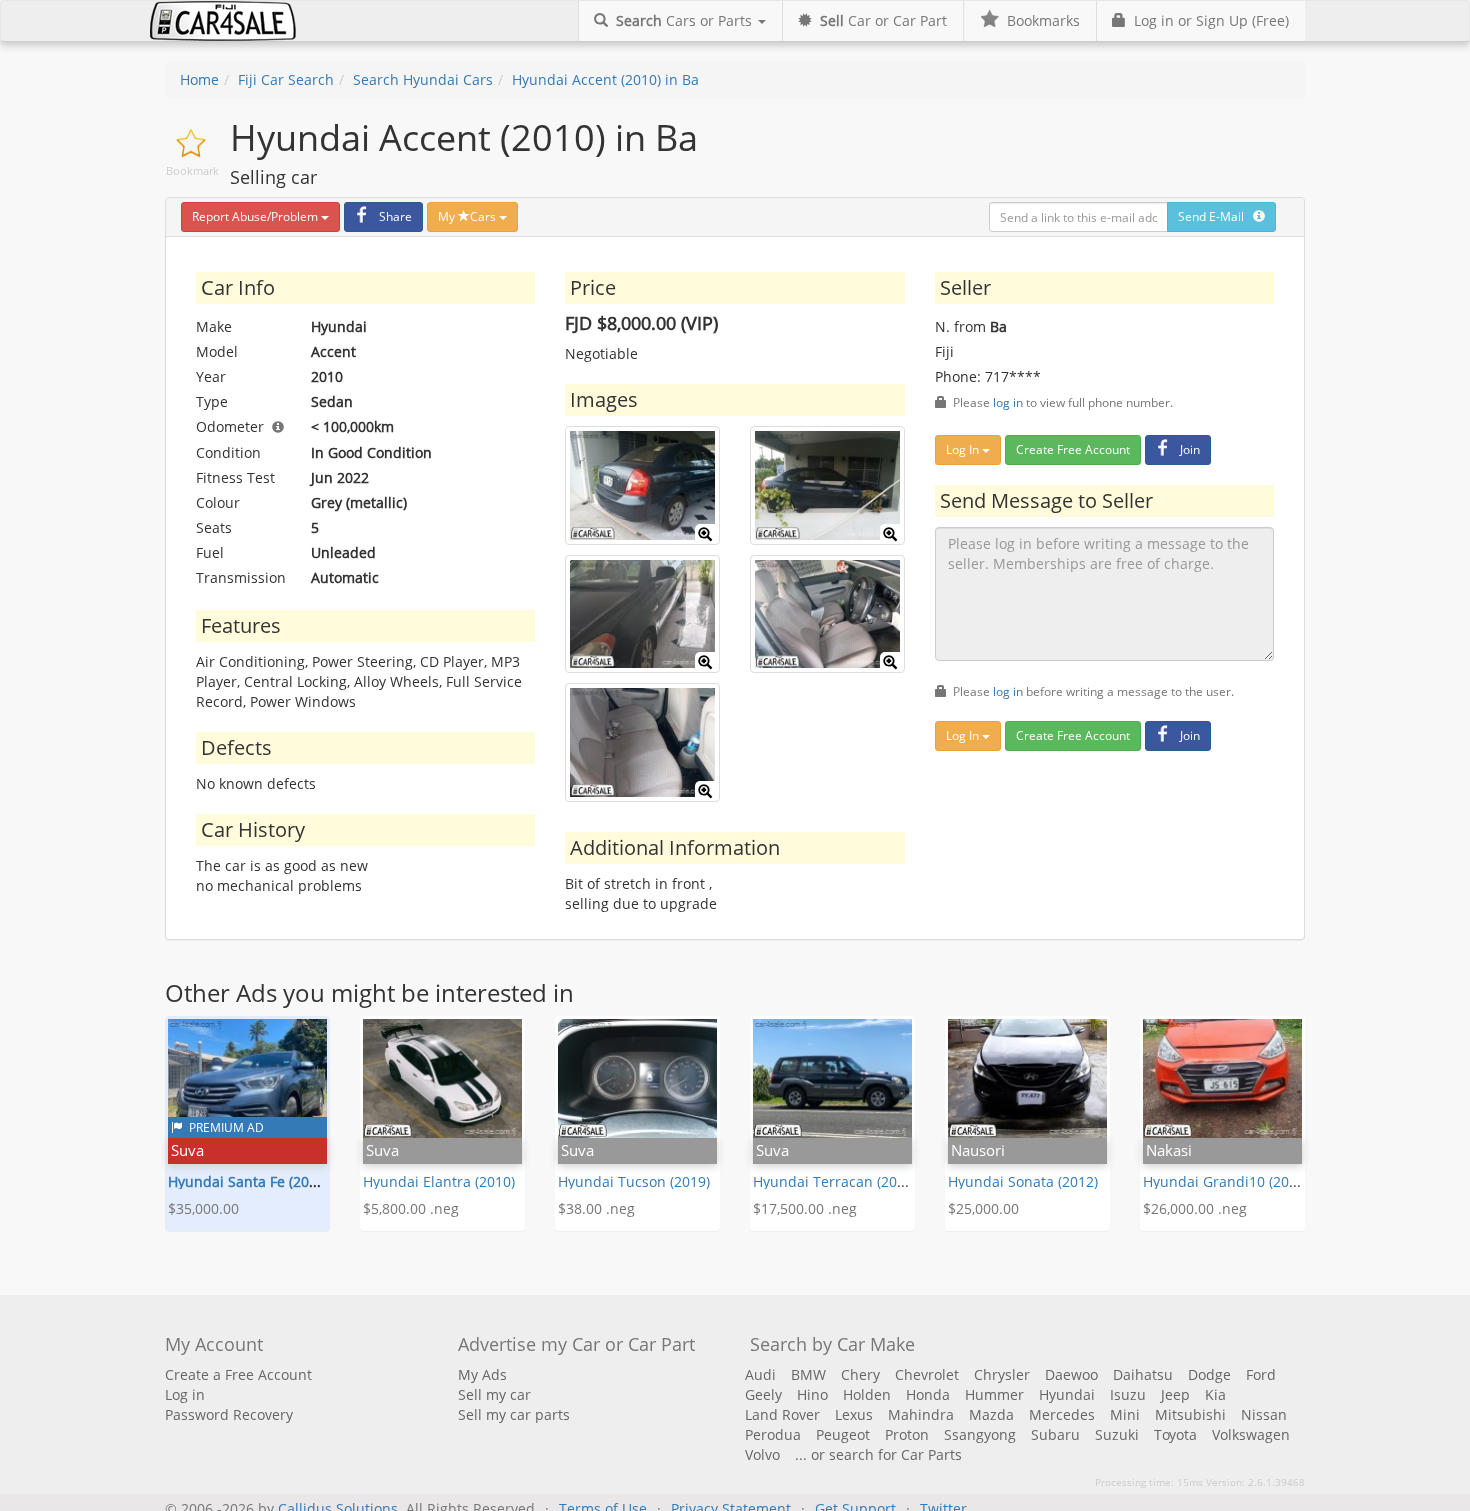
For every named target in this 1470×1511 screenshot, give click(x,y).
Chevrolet (927, 1374)
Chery (860, 1374)
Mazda (991, 1414)
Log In (964, 449)
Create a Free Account (238, 1374)
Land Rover (782, 1414)
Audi (760, 1374)
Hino (812, 1394)
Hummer (994, 1394)
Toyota (1175, 1434)
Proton (907, 1434)
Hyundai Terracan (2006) (835, 1181)
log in (1008, 402)
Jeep (1175, 1394)
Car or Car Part (883, 20)
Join (1190, 449)
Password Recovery (229, 1414)
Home (199, 79)
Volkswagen (1251, 1434)
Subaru (1055, 1434)
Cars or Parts (686, 20)
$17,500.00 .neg (805, 1208)
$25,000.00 (983, 1208)
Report (255, 216)
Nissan (1264, 1414)
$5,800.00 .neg (411, 1208)
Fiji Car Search (286, 79)
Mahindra (921, 1414)
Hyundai (1067, 1394)
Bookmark (192, 170)
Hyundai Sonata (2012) (1023, 1181)
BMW (808, 1374)
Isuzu (1128, 1394)
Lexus (854, 1414)
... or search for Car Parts (878, 1454)
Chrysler (1002, 1374)
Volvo (762, 1454)
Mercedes (1062, 1414)
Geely (763, 1394)
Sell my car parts (514, 1414)
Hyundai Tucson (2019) (634, 1181)
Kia (1215, 1394)
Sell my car (494, 1394)
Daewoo (1071, 1374)
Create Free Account (1073, 449)
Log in (185, 1394)
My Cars (468, 216)
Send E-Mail (1215, 216)
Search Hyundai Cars (423, 79)
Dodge (1209, 1374)
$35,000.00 (203, 1208)
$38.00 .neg (596, 1208)
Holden (867, 1394)
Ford (1261, 1374)
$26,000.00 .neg (1195, 1208)
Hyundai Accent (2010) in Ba (605, 79)
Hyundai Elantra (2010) (439, 1181)
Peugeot (843, 1434)
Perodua (773, 1434)
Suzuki (1117, 1434)
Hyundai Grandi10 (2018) (1226, 1181)
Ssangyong (980, 1434)
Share (395, 216)
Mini (1125, 1414)
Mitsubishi (1190, 1414)
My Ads (482, 1374)
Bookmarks (1039, 20)
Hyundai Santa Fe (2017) (248, 1181)
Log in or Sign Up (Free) (1207, 20)
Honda (928, 1394)
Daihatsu (1143, 1374)
